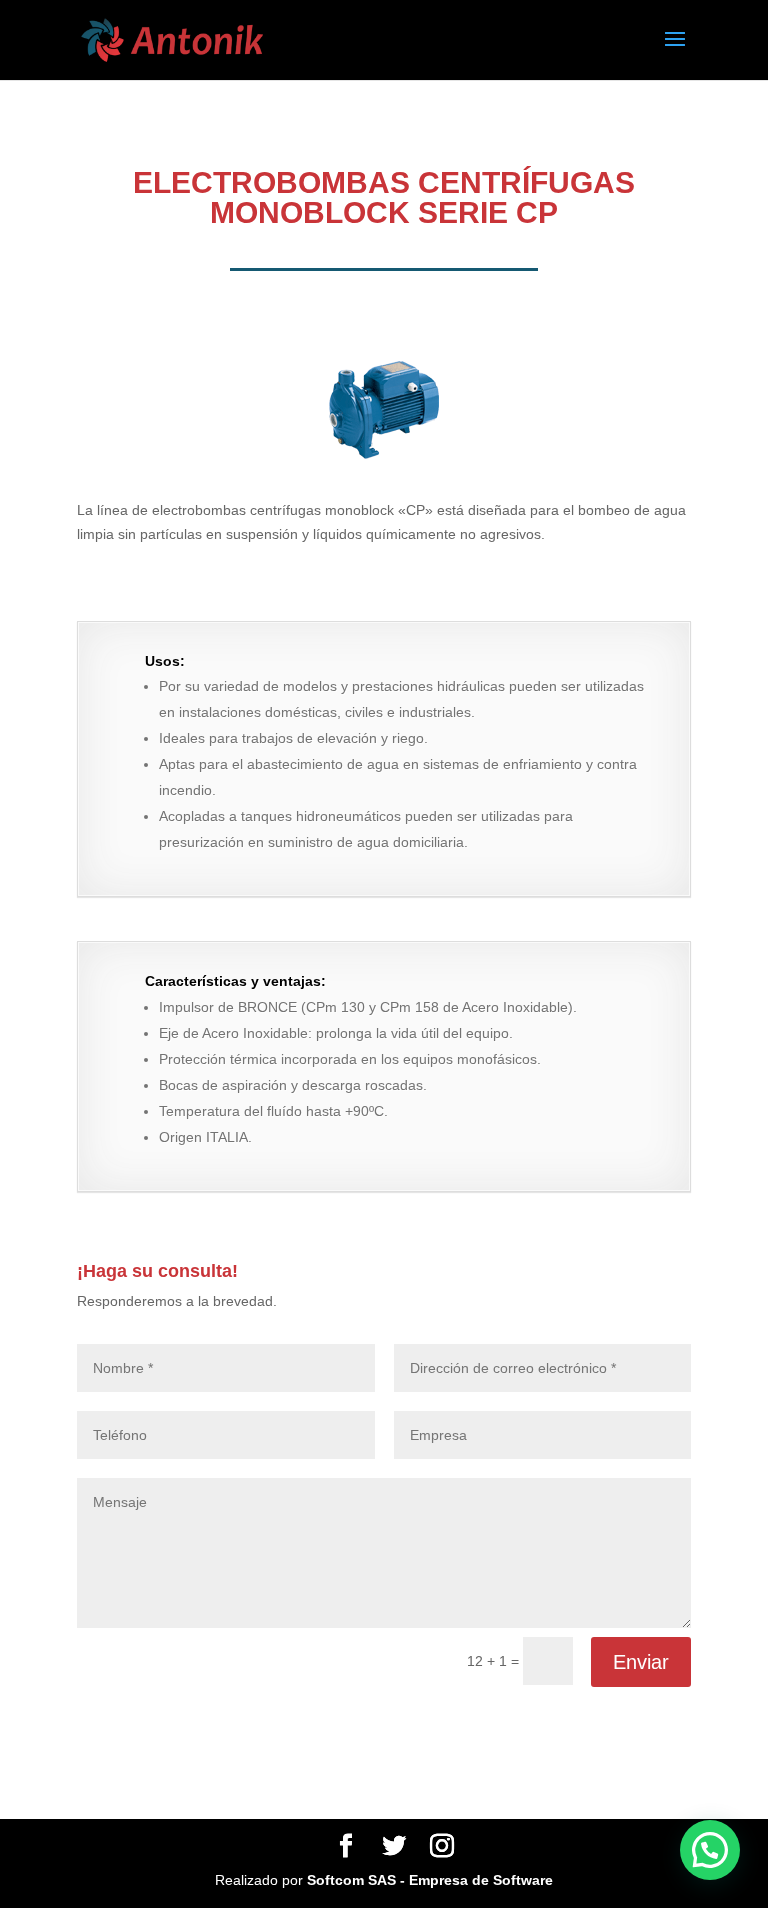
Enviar (641, 1662)
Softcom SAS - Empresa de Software (430, 1880)
